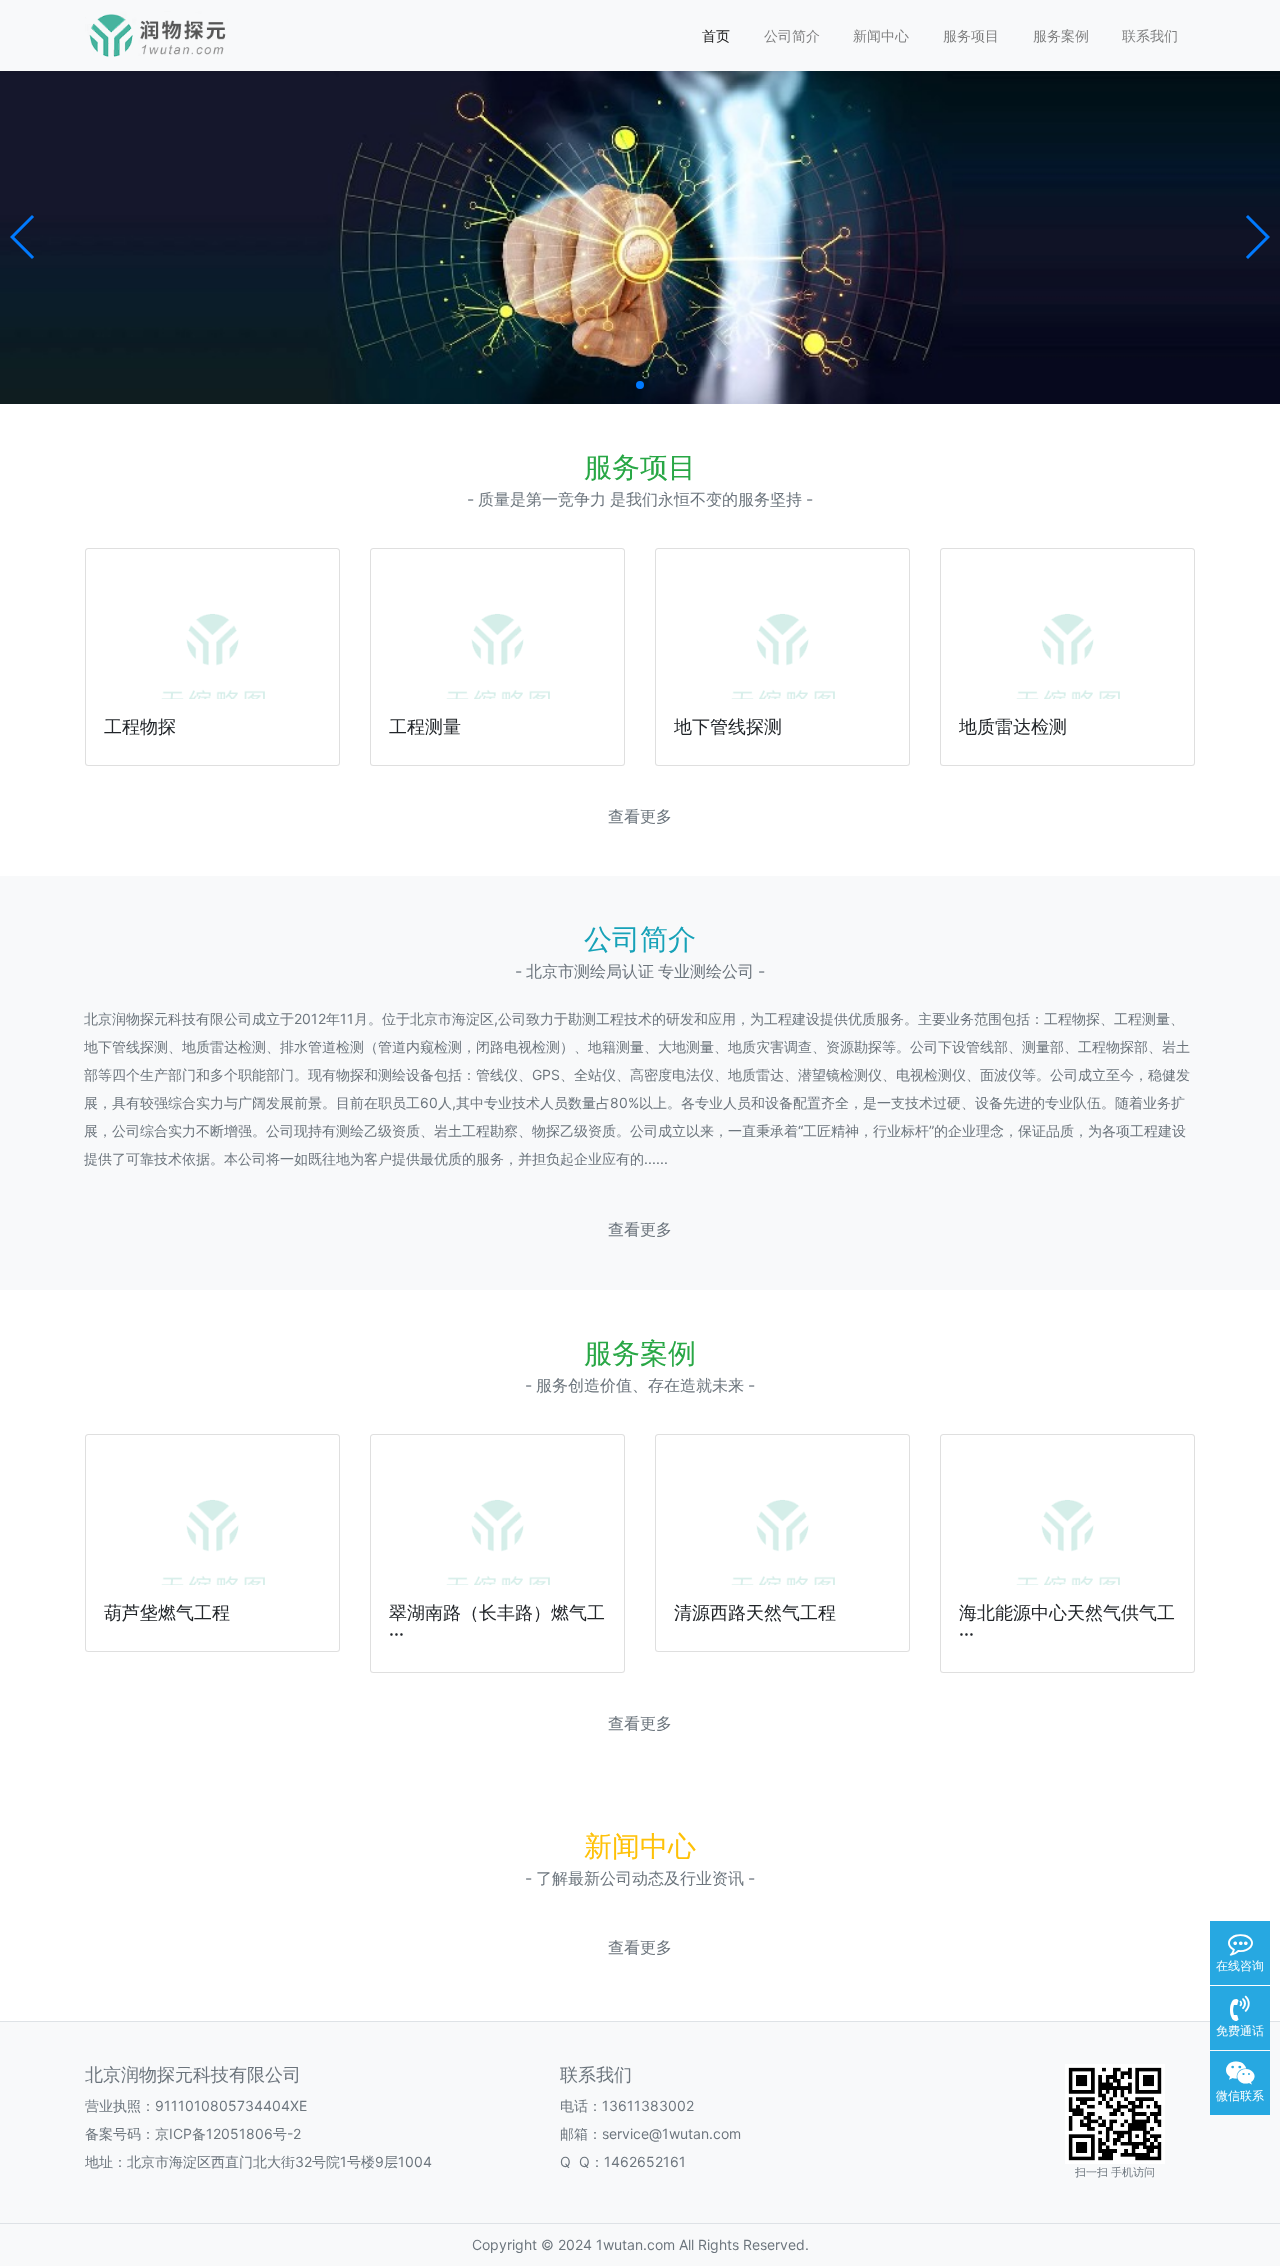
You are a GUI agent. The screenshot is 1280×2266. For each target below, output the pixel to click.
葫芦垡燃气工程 (167, 1612)
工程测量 (425, 726)
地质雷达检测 (1013, 726)
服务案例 (1061, 35)
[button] (23, 237)
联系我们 (1150, 35)
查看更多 (640, 816)
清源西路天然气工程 (755, 1612)
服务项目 (971, 35)
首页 (716, 35)
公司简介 (792, 35)
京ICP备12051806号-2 (228, 2133)
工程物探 (140, 726)
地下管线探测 (728, 726)
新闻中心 (881, 35)
